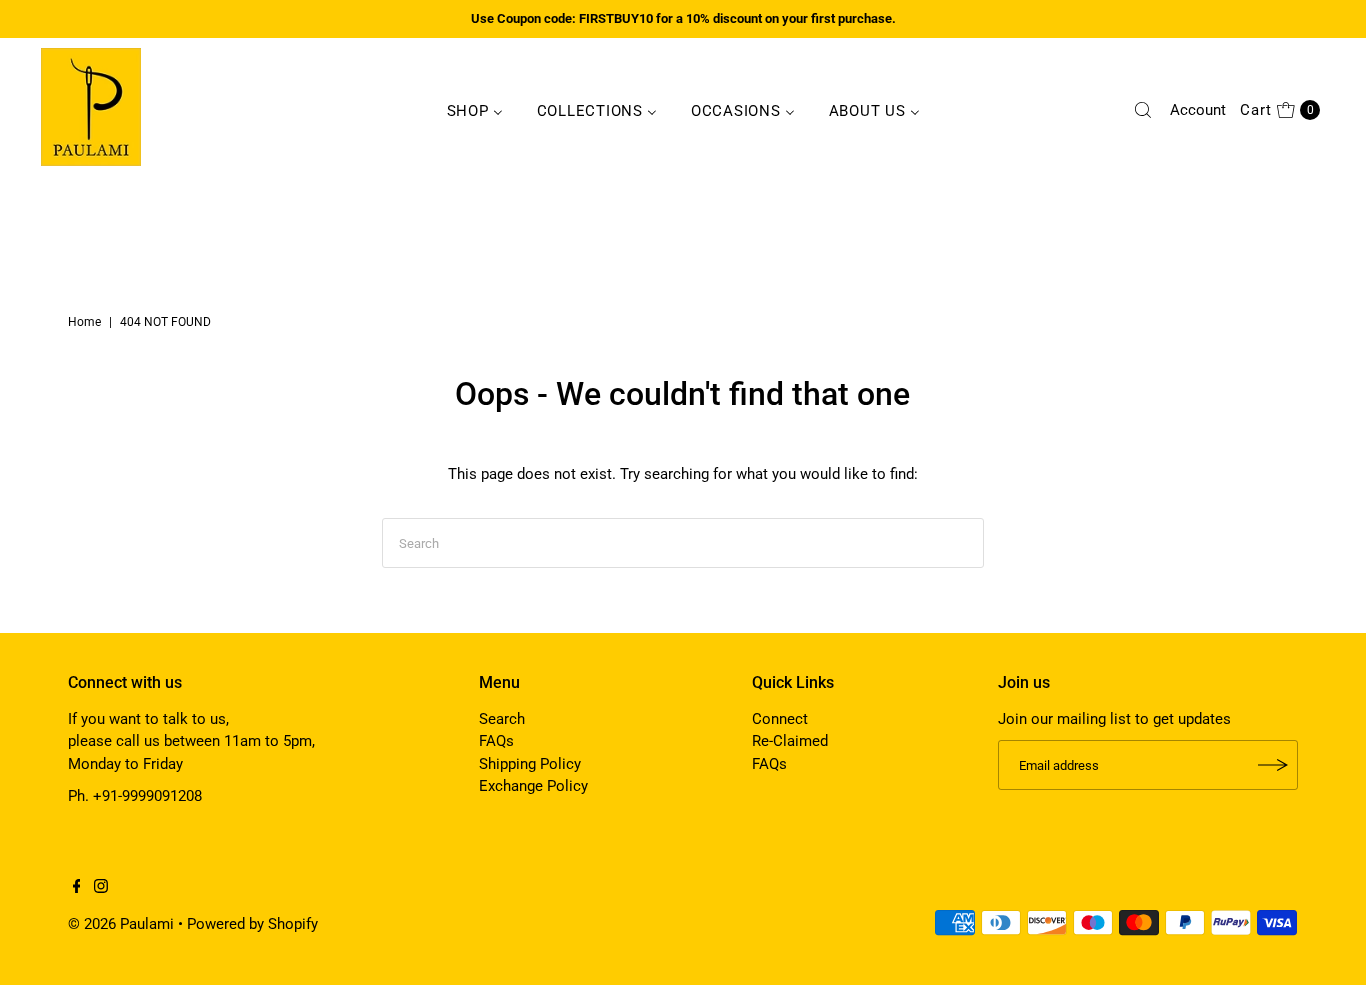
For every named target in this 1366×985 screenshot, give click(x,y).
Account (1198, 110)
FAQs (496, 741)
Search (502, 719)
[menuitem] (475, 110)
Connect (780, 719)
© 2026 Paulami (121, 924)
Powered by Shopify (252, 924)
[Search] (1143, 110)
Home (84, 322)
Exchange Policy (533, 786)
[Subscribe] (1273, 765)
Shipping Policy (530, 764)
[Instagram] (101, 888)
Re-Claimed (790, 741)
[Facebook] (77, 888)
